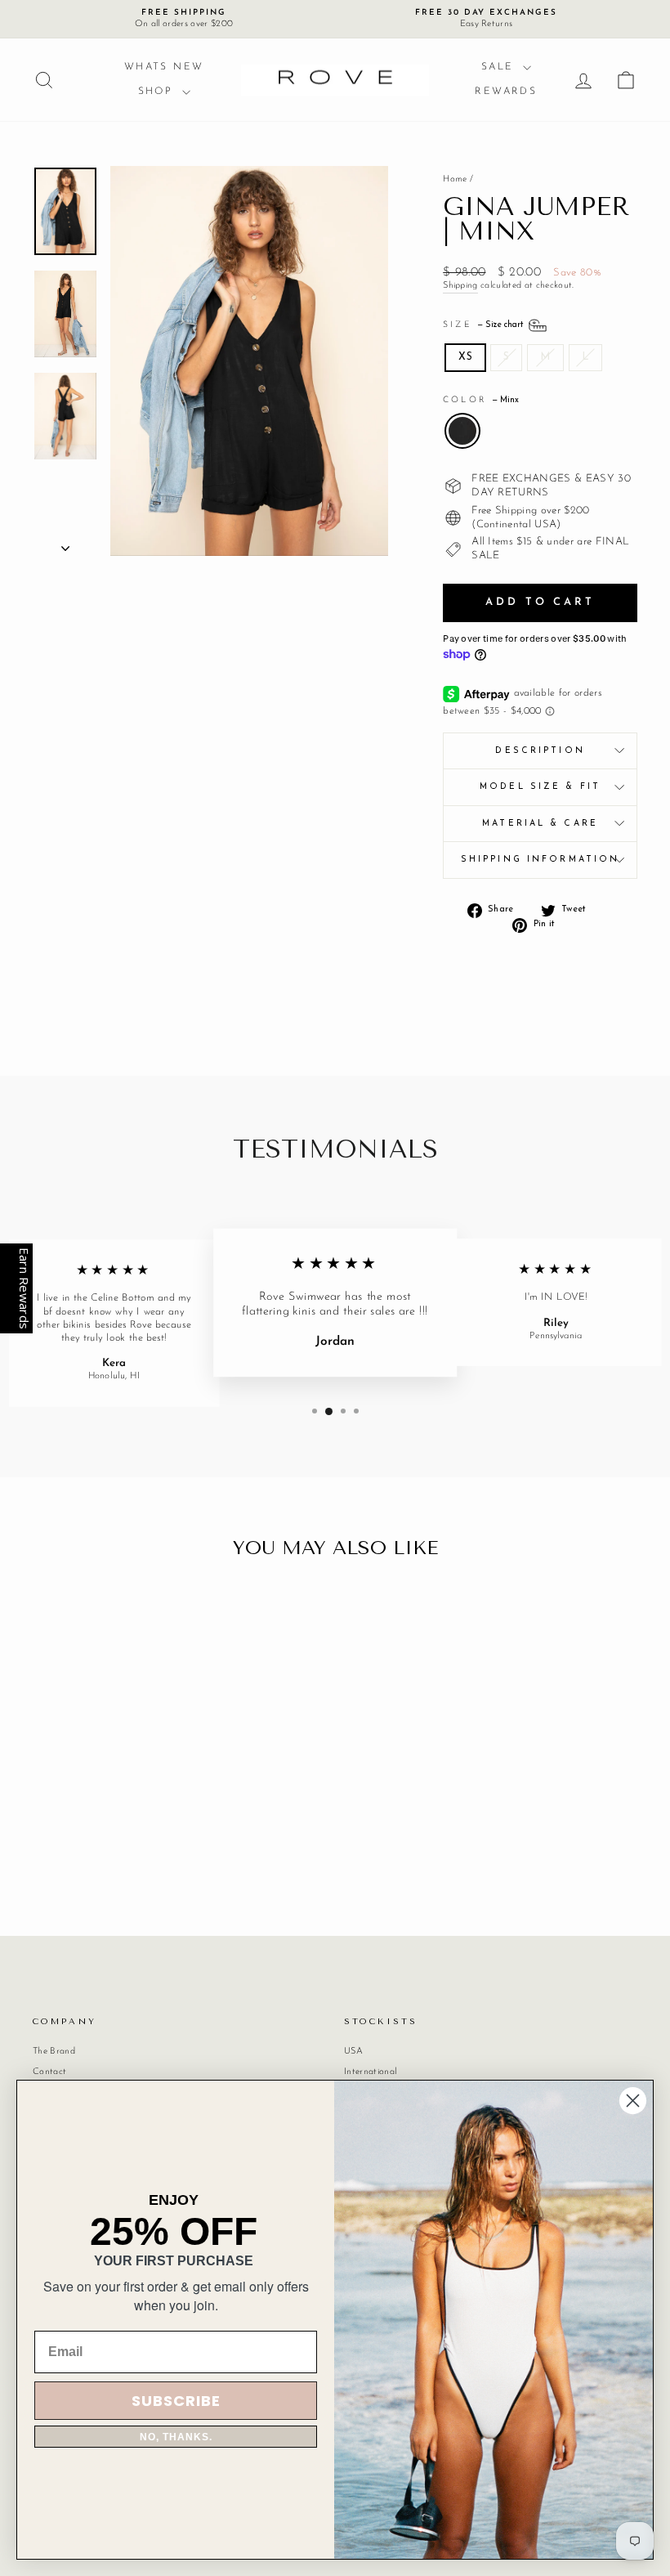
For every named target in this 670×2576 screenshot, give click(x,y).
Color (481, 400)
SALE (500, 67)
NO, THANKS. (176, 2437)
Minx (462, 431)
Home (455, 179)
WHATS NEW (164, 67)
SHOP (158, 92)
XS (465, 357)
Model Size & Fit (540, 787)
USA (353, 2052)
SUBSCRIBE (176, 2401)
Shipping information (540, 860)
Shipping (460, 286)
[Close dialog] (633, 2101)
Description (540, 751)
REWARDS (506, 92)
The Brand (54, 2052)
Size (485, 325)
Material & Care (540, 824)
